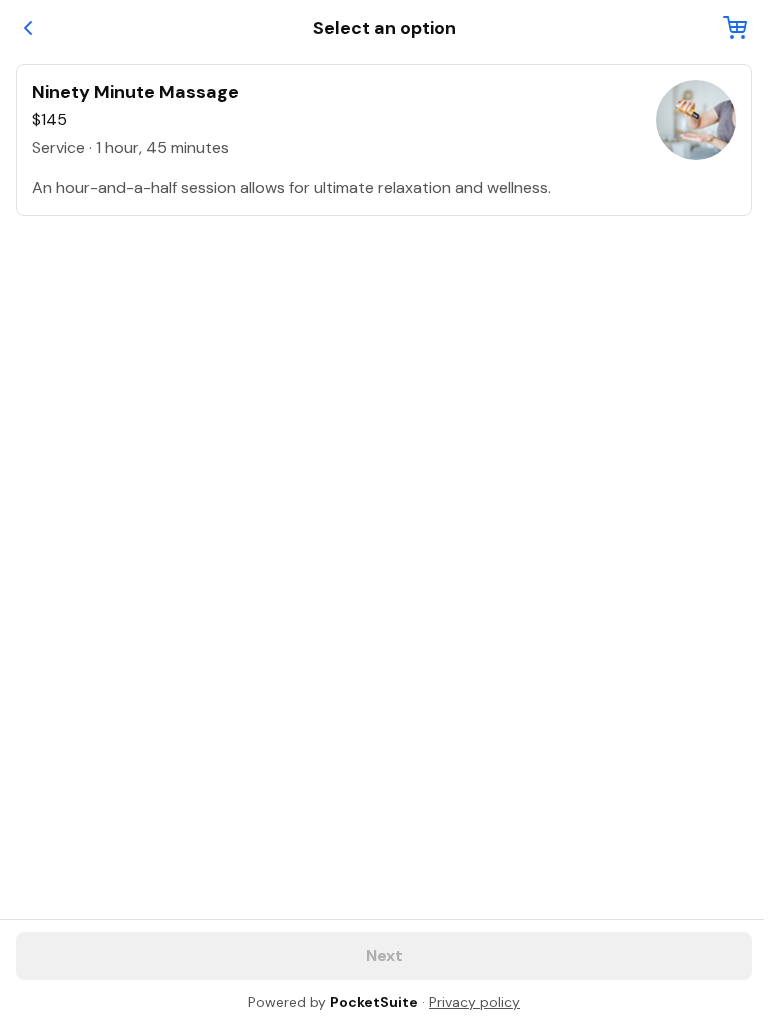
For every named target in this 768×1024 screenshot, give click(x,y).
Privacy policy (474, 1002)
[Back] (28, 28)
